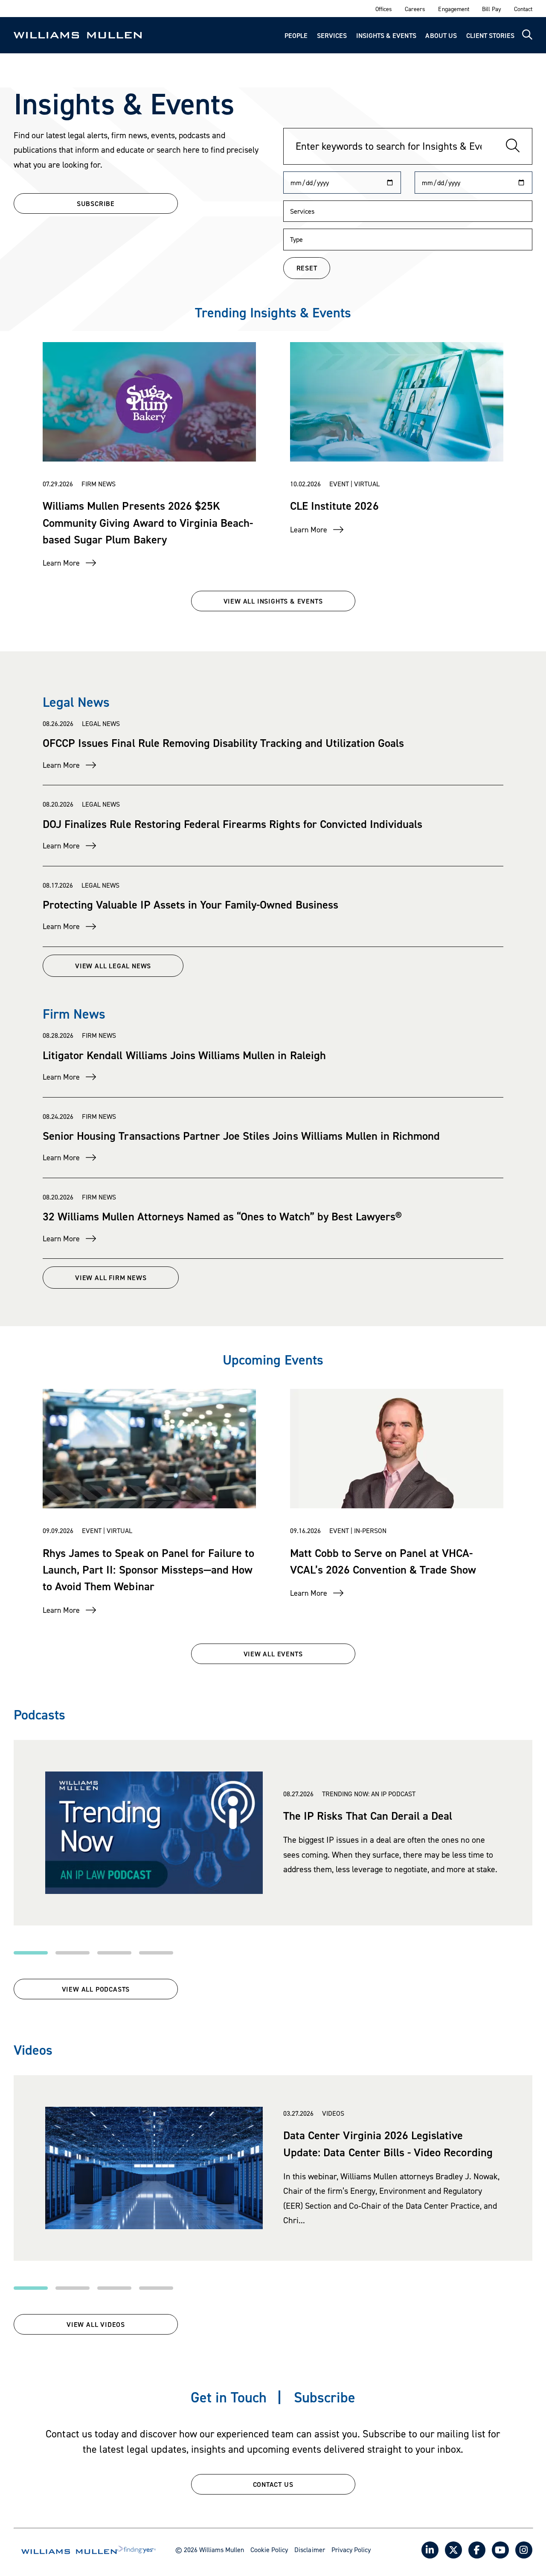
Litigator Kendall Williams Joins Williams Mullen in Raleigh (184, 1055)
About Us (441, 35)
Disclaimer (309, 2550)
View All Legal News (113, 966)
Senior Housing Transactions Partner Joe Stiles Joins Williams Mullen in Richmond (241, 1136)
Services (332, 35)
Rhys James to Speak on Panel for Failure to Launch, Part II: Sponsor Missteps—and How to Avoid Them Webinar (148, 1569)
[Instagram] (524, 2550)
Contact (523, 9)
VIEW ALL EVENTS (273, 1654)
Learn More (61, 563)
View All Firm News (111, 1278)
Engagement (453, 9)
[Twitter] (453, 2550)
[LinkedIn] (430, 2550)
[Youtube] (500, 2550)
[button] (31, 1953)
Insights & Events (386, 35)
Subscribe (325, 2397)
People (296, 35)
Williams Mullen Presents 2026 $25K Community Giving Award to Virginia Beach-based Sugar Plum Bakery (148, 522)
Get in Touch (229, 2397)
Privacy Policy (351, 2550)
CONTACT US (273, 2484)
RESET (307, 268)
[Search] (513, 146)
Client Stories (490, 35)
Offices (384, 9)
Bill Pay (492, 9)
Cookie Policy (269, 2550)
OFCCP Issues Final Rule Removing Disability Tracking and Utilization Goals (223, 743)
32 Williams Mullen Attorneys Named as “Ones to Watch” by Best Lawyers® (222, 1216)
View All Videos (96, 2324)
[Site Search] (527, 35)
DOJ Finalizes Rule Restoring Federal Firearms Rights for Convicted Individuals (232, 824)
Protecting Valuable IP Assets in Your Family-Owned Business (190, 904)
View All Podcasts (96, 1989)
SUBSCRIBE (96, 203)
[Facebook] (477, 2550)
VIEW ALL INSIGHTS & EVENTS (273, 601)
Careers (415, 9)
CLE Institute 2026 (334, 505)
